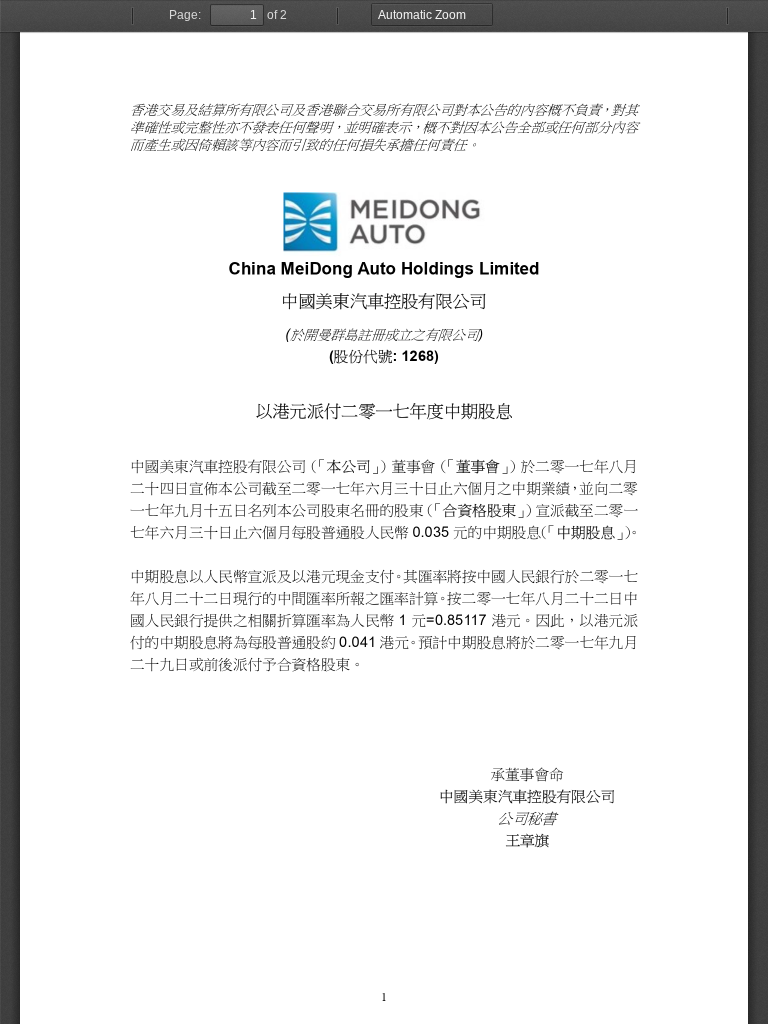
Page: (185, 15)
